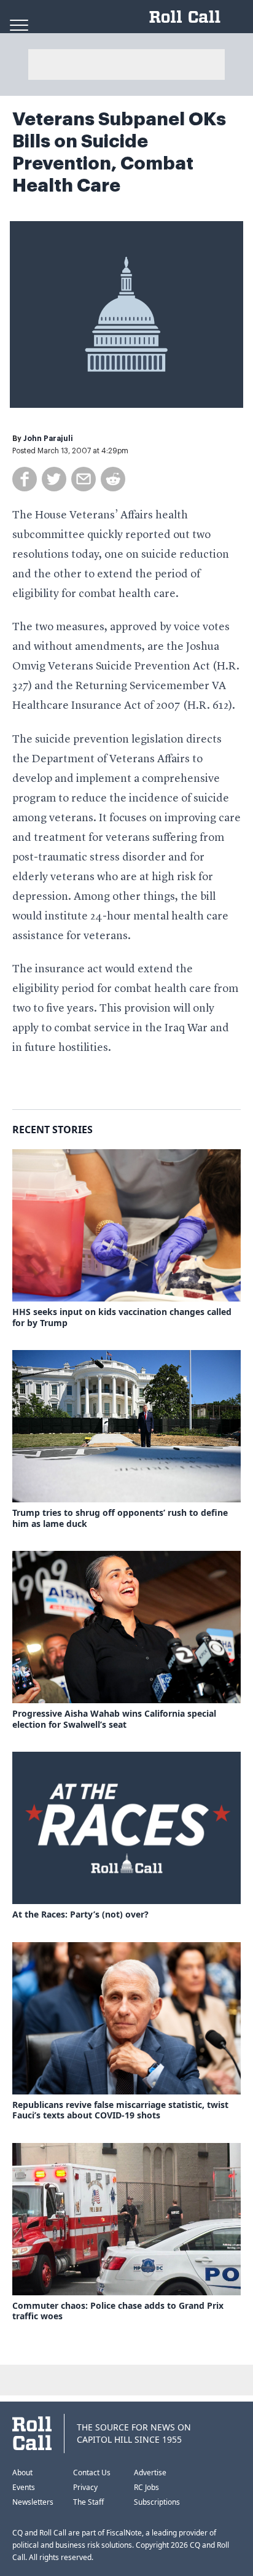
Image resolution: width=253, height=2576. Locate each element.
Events (24, 2487)
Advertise (150, 2473)
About (22, 2473)
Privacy (85, 2487)
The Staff (88, 2502)
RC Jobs (146, 2487)
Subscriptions (157, 2502)
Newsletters (33, 2502)
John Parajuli (48, 439)
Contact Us (92, 2473)
